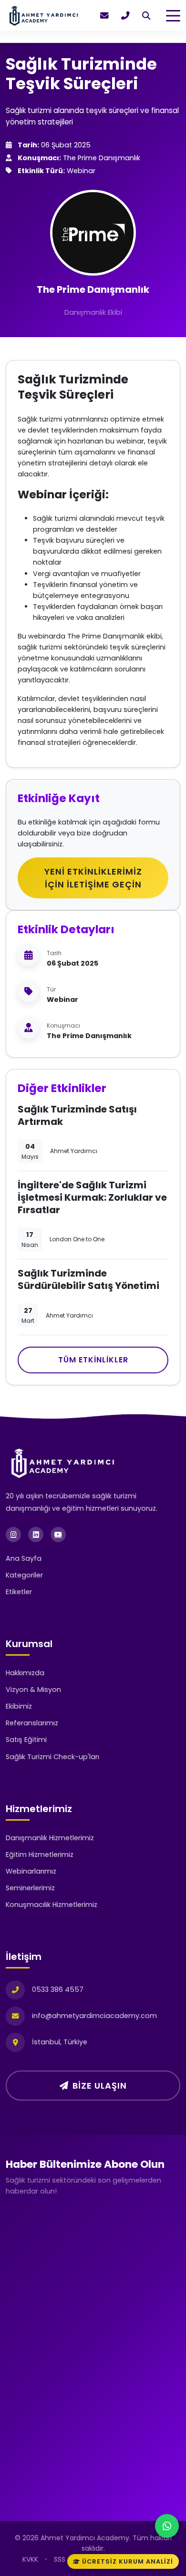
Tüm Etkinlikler (93, 1360)
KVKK (30, 2559)
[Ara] (146, 16)
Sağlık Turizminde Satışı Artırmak (77, 1115)
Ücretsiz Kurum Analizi (128, 2561)
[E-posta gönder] (104, 16)
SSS (60, 2559)
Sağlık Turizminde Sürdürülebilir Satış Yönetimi (88, 1279)
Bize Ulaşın (100, 2086)
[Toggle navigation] (173, 16)
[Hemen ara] (125, 16)
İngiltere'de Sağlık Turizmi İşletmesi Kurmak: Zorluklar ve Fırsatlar (92, 1197)
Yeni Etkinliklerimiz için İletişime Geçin (93, 878)
